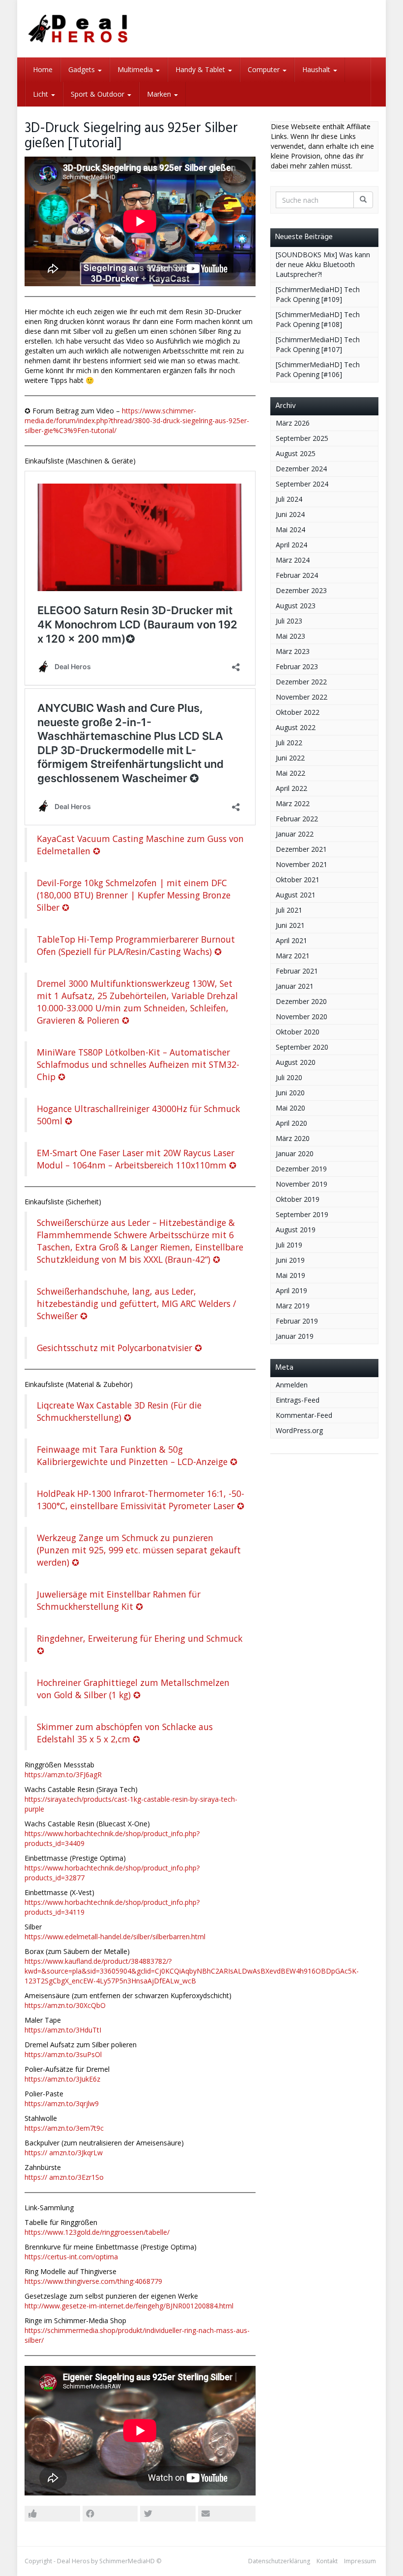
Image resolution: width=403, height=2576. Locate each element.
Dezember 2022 (301, 682)
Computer (265, 69)
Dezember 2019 (301, 1169)
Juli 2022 (289, 743)
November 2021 (302, 864)
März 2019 (293, 1306)
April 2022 (291, 788)
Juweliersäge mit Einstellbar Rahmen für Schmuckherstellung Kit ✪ (119, 1600)
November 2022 (302, 697)
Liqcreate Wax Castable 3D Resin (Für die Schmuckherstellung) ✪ (119, 1411)
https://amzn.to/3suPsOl (63, 2054)
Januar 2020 (295, 1153)
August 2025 (296, 453)
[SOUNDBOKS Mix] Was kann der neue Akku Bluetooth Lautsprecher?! (323, 264)
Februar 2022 (297, 819)
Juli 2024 (289, 499)
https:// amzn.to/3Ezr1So (64, 2177)
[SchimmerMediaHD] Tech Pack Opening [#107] (318, 344)
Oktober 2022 (298, 712)
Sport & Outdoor (99, 94)
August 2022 (296, 727)
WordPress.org (299, 1430)
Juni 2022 (290, 758)
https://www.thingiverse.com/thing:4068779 (93, 2281)
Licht (42, 94)
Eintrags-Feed (298, 1400)
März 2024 (293, 560)
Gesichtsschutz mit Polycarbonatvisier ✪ (119, 1348)
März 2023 (293, 651)
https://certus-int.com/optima (71, 2257)
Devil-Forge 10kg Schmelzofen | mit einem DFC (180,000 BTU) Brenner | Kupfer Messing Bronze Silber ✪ (134, 895)
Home (43, 69)
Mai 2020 (290, 1108)
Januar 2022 (295, 834)
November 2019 (302, 1184)
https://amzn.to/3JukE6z (62, 2079)
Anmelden (292, 1385)
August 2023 (296, 606)
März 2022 (293, 803)
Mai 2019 (290, 1275)
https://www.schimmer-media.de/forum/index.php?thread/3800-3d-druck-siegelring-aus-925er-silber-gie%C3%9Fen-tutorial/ (137, 420)
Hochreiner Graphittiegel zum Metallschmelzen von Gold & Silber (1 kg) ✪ (133, 1689)
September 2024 (302, 484)
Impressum (360, 2561)
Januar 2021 (295, 986)
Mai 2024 (290, 529)
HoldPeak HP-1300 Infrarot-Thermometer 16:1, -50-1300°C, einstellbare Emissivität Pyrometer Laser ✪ (141, 1500)
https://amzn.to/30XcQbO (65, 2005)
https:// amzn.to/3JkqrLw (64, 2153)
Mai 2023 (290, 636)
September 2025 (302, 438)
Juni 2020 (290, 1093)
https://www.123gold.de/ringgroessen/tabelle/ (97, 2232)
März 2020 (293, 1138)
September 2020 (302, 1047)
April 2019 (291, 1290)
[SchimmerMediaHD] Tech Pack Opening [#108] (318, 319)
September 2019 (302, 1214)
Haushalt (317, 69)
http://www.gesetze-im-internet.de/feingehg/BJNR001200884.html (129, 2306)
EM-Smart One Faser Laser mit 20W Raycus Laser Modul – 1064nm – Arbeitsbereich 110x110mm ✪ (137, 1159)
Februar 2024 (297, 575)
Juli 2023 (289, 621)
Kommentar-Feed (304, 1415)
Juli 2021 (289, 910)
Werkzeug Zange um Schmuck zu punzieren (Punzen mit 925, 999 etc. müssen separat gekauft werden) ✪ (139, 1550)
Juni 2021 (290, 925)
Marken (160, 94)
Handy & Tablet (201, 69)
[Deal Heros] (79, 29)
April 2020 (291, 1123)
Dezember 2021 (301, 849)
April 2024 (291, 545)
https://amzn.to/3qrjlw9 (62, 2103)
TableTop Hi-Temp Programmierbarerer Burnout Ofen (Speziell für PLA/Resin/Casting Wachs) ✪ (136, 945)
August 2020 (296, 1062)
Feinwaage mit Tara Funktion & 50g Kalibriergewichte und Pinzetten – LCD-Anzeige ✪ (137, 1455)
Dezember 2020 (301, 1001)
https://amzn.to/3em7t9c (64, 2128)
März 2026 (293, 423)
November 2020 (302, 1017)
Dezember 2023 (301, 590)
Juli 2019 (289, 1245)
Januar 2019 (295, 1336)
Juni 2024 (290, 514)
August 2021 (296, 895)
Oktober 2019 (298, 1199)
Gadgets (83, 69)
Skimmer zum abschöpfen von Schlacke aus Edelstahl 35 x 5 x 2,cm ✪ (125, 1733)
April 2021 (291, 940)
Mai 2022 (290, 773)
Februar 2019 (297, 1321)
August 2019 (296, 1230)
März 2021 (293, 956)
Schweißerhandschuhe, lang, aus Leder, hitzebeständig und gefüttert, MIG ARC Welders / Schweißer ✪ (136, 1303)
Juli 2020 (289, 1077)
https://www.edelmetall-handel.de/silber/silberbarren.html (115, 1937)
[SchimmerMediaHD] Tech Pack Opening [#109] (318, 294)
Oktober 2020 (298, 1032)
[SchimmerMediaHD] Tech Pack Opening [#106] (318, 369)
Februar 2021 (297, 971)
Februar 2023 (297, 666)
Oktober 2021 (298, 880)
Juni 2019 (290, 1260)
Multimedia (136, 69)
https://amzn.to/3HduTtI (63, 2030)
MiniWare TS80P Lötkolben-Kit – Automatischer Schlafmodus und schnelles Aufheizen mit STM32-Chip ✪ (138, 1064)
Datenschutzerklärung (279, 2561)
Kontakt (327, 2561)
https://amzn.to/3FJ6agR (63, 1775)
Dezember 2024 (301, 469)
